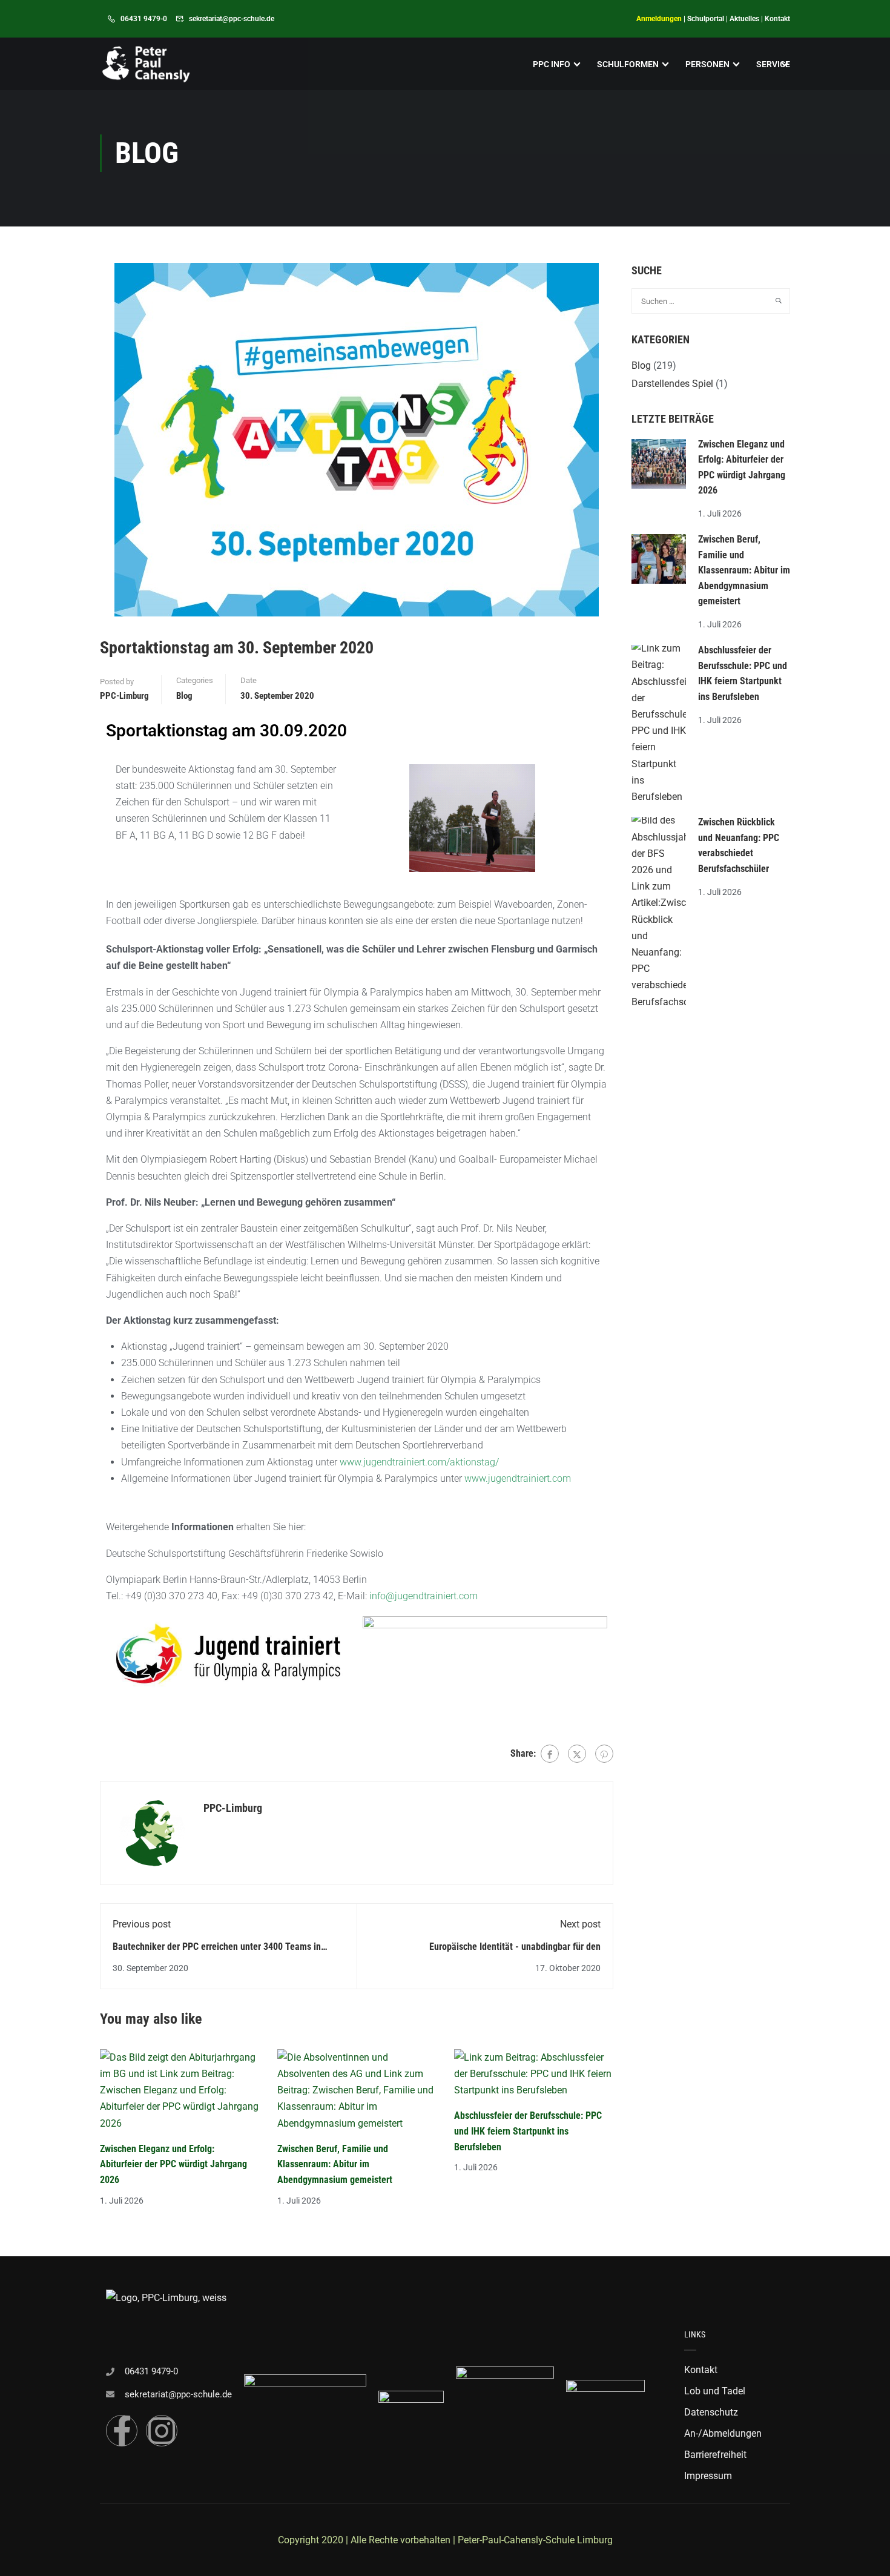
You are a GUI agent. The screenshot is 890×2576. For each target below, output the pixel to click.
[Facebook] (550, 1754)
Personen (707, 64)
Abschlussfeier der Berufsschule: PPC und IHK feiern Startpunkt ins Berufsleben (528, 2131)
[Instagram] (162, 2431)
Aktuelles (744, 19)
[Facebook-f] (122, 2431)
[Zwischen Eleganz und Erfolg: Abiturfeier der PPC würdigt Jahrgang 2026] (180, 2089)
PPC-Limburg (124, 696)
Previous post (142, 1924)
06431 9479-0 (144, 19)
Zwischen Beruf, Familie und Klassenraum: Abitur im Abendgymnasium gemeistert (335, 2164)
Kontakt (777, 19)
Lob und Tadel (715, 2391)
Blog (184, 696)
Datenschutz (711, 2412)
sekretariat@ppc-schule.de (232, 19)
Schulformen (628, 64)
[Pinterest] (604, 1754)
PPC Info (552, 64)
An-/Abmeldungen (723, 2433)
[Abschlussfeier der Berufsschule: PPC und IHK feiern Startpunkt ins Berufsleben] (534, 2073)
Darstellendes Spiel (672, 384)
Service (773, 64)
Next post (580, 1924)
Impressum (708, 2476)
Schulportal (706, 19)
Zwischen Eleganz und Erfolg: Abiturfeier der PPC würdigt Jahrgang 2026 (173, 2164)
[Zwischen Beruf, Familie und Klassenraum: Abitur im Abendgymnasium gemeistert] (357, 2089)
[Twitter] (577, 1754)
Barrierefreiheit (715, 2455)
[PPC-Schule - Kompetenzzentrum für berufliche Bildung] (146, 64)
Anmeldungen (659, 19)
